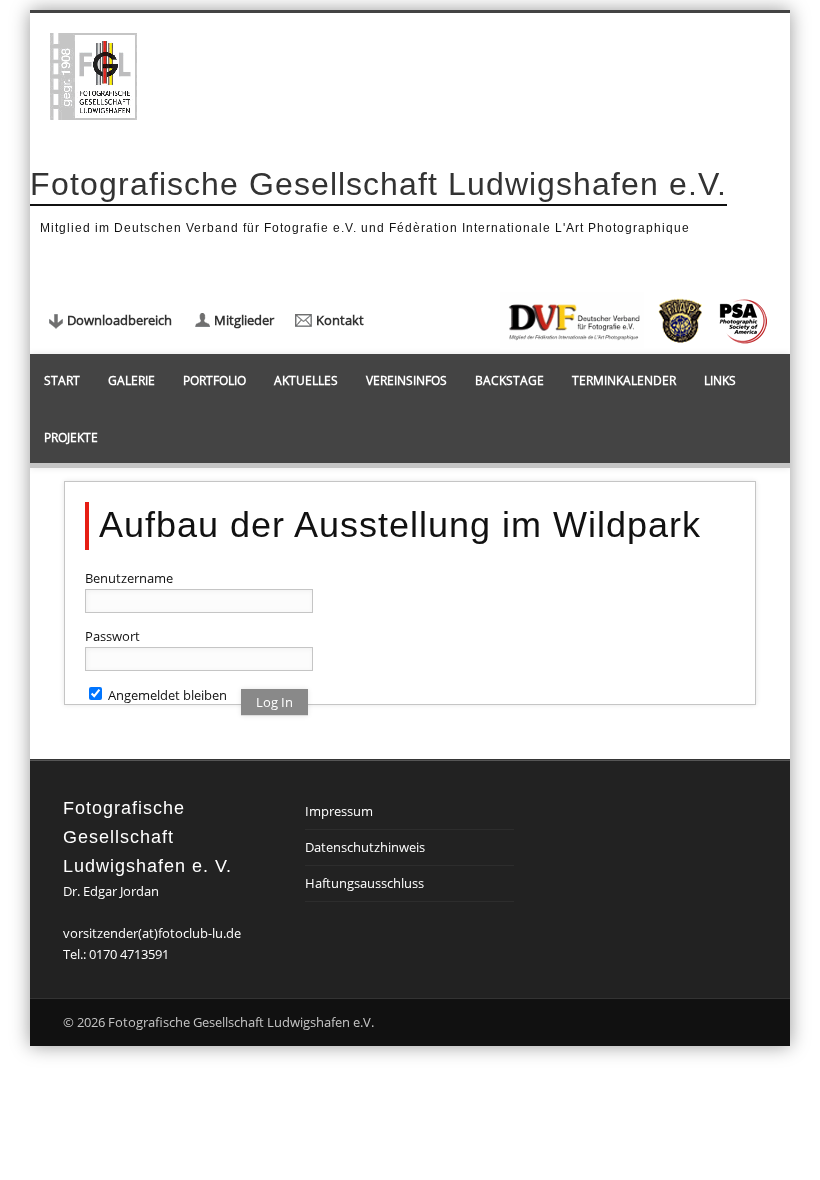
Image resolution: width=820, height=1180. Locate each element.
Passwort (112, 636)
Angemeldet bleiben (166, 695)
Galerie (131, 380)
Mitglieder (244, 320)
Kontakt (340, 320)
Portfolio (214, 380)
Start (62, 380)
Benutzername (129, 578)
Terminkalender (624, 380)
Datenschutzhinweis (365, 847)
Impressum (339, 811)
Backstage (509, 380)
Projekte (71, 437)
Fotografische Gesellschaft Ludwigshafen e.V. (378, 184)
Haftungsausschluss (364, 883)
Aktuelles (306, 380)
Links (720, 380)
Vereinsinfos (406, 380)
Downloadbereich (119, 320)
